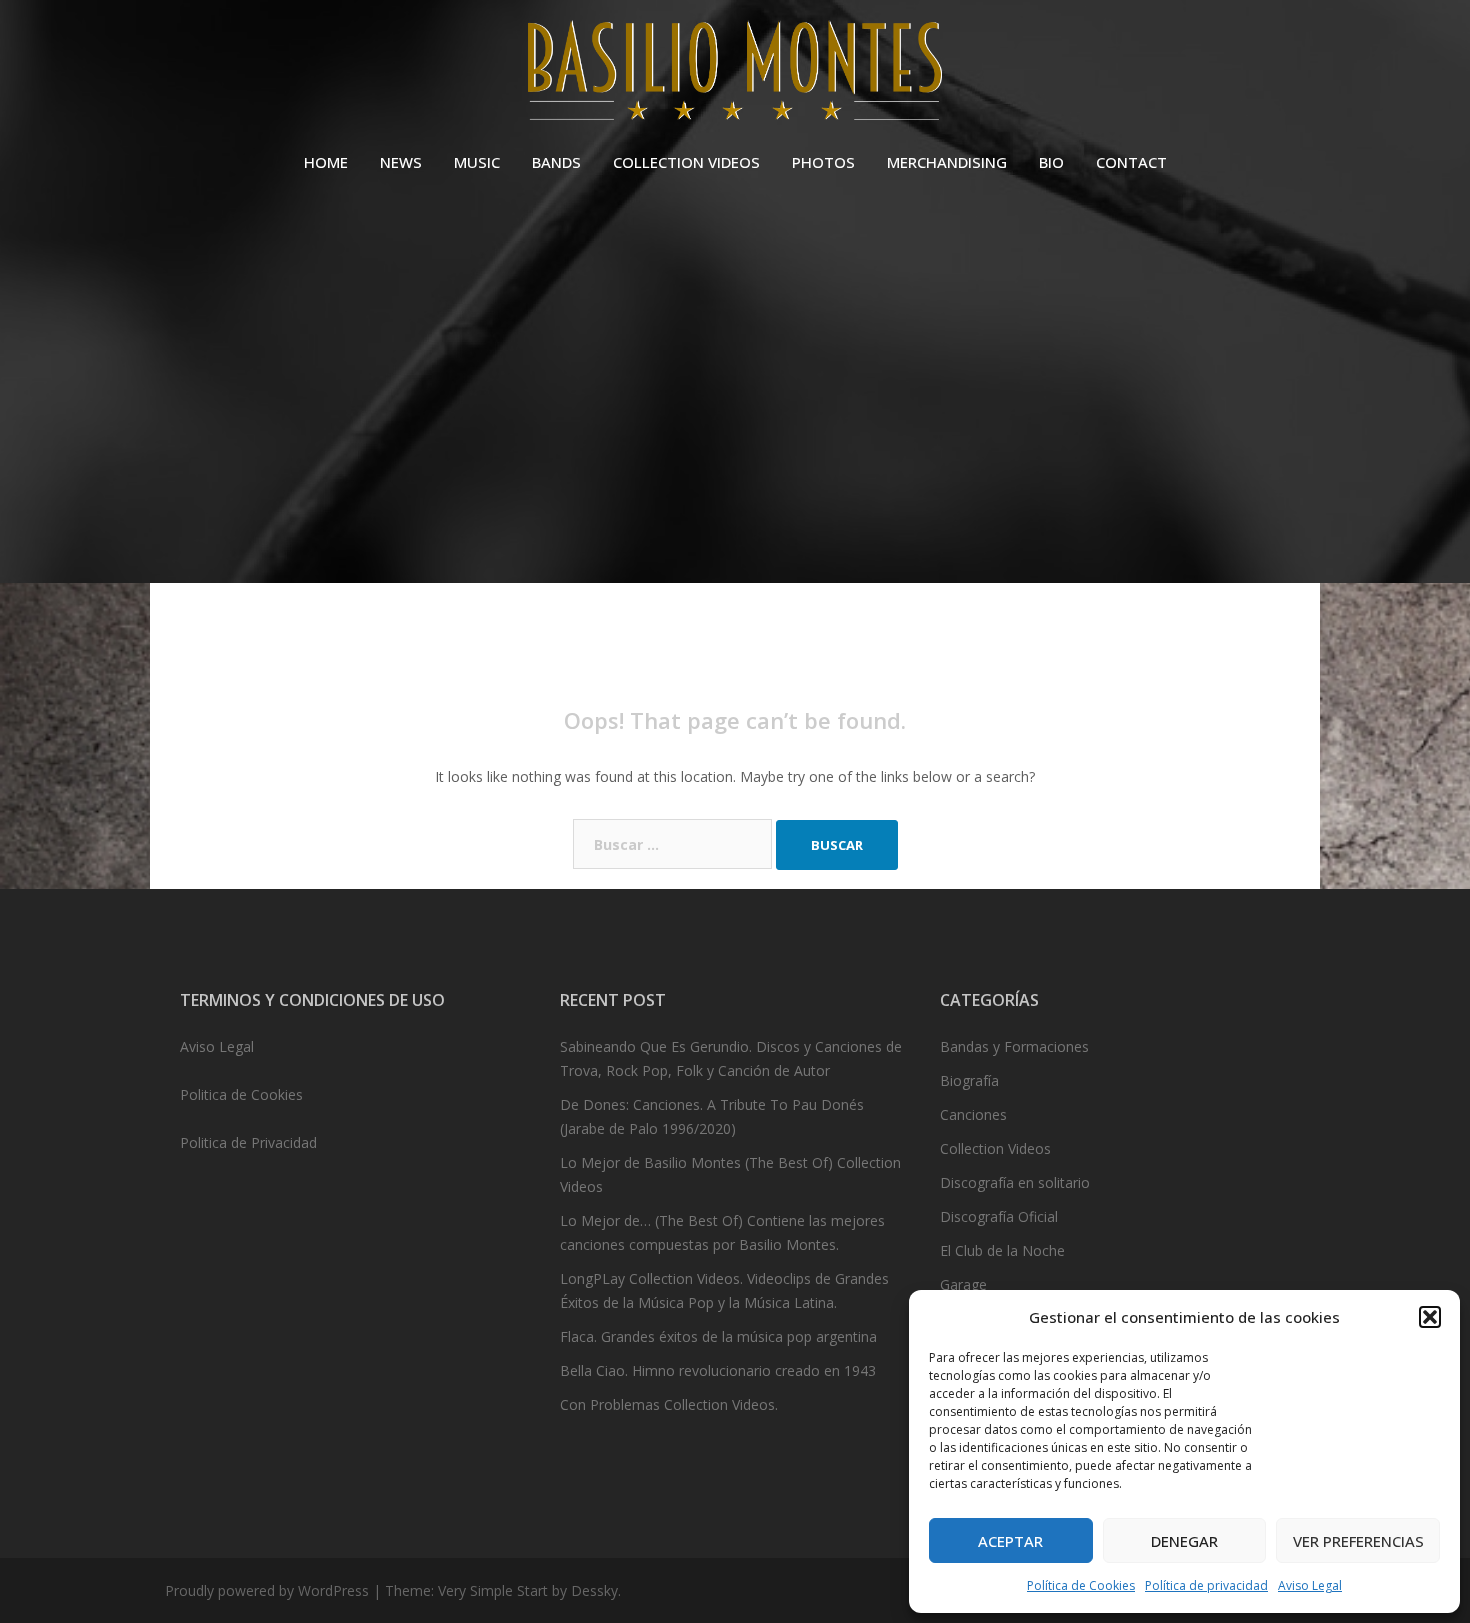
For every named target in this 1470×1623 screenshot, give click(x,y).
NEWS (401, 162)
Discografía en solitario (1015, 1182)
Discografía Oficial (999, 1216)
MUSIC (477, 162)
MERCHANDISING (947, 162)
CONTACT (1131, 162)
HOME (326, 162)
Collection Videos (995, 1148)
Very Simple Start (493, 1590)
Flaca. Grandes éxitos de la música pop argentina (718, 1336)
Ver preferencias (1358, 1541)
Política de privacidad (1206, 1585)
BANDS (556, 162)
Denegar (1184, 1541)
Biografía (969, 1080)
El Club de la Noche (1002, 1250)
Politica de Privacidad (248, 1142)
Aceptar (1010, 1541)
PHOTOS (823, 162)
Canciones (973, 1114)
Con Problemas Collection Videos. (669, 1404)
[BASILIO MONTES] (734, 75)
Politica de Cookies (241, 1094)
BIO (1051, 162)
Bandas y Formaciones (1014, 1046)
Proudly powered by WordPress (267, 1590)
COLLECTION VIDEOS (686, 162)
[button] (1430, 1317)
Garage (963, 1284)
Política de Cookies (1081, 1585)
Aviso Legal (1310, 1585)
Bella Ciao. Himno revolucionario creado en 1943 (718, 1370)
